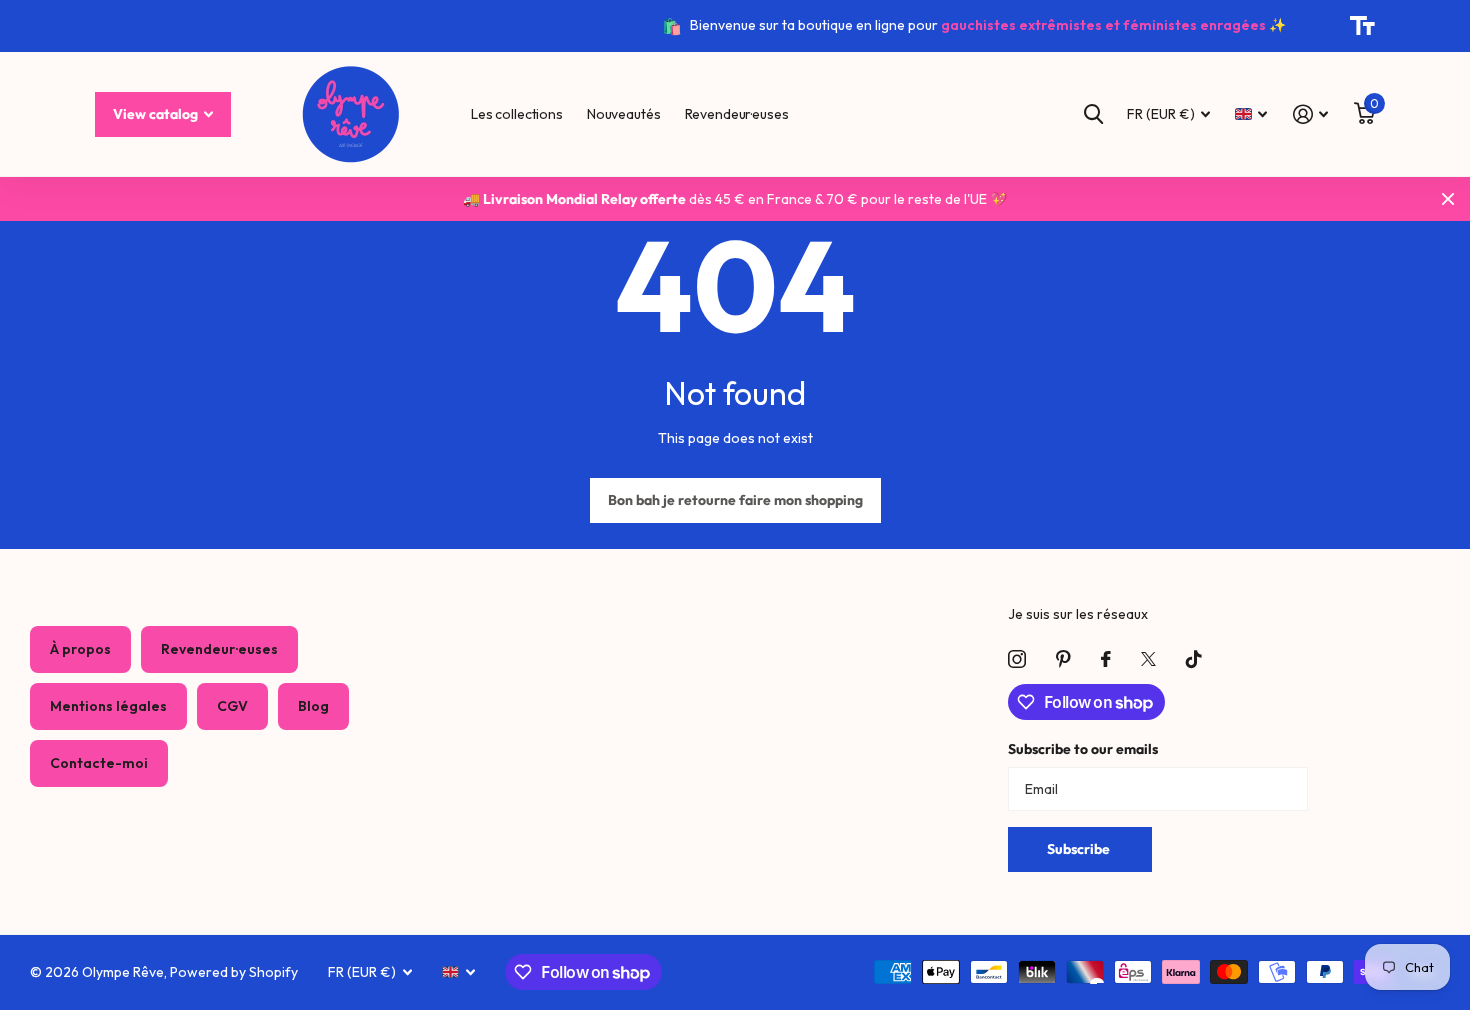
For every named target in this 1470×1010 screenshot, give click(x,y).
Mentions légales (108, 706)
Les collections (517, 114)
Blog (313, 706)
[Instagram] (1017, 659)
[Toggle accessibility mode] (1362, 26)
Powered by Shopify (234, 972)
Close (1448, 199)
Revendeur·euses (737, 114)
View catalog (157, 114)
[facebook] (1106, 659)
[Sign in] (1310, 114)
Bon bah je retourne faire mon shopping (735, 500)
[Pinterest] (1063, 659)
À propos (80, 649)
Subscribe (1080, 849)
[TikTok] (1194, 659)
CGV (232, 706)
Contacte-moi (99, 763)
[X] (1148, 659)
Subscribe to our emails (1083, 749)
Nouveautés (624, 114)
